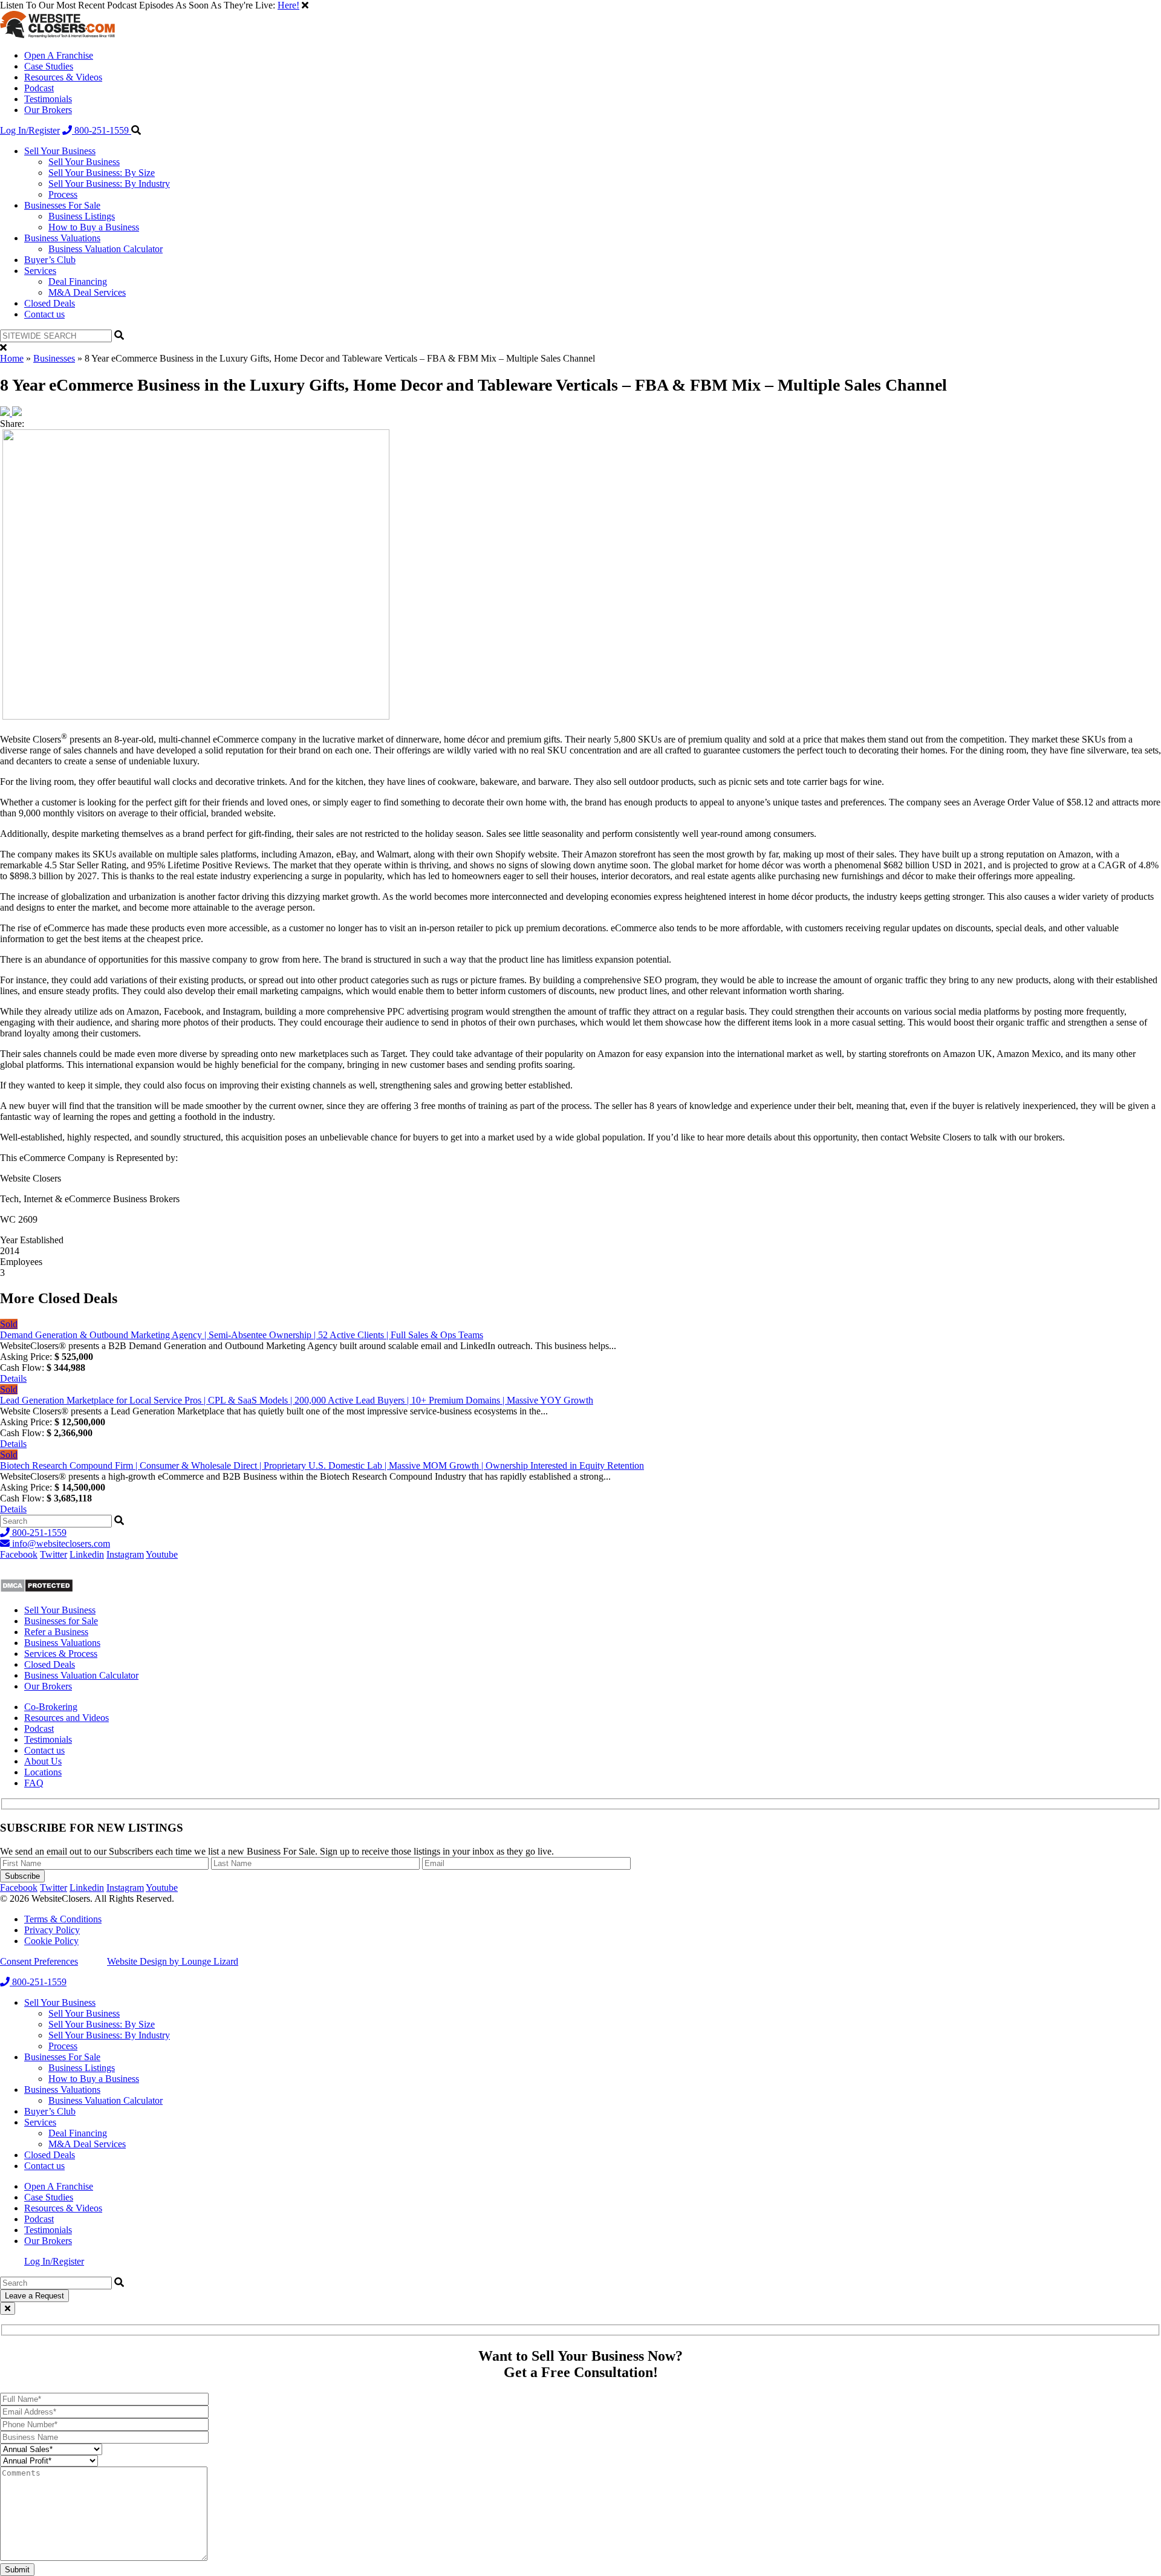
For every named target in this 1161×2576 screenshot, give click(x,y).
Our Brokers (48, 110)
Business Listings (82, 216)
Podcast (39, 88)
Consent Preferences (39, 1961)
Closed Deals (50, 303)
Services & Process (61, 1654)
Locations (43, 1772)
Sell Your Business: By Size (102, 173)
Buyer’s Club (50, 260)
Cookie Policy (51, 1941)
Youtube (162, 1554)
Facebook (19, 1554)
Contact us (44, 314)
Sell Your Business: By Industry (109, 184)
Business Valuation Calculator (106, 249)
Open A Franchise (59, 55)
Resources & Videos (63, 77)
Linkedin (87, 1554)
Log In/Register (30, 130)
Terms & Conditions (63, 1919)
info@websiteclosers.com (60, 1543)
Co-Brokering (51, 1707)
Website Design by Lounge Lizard (173, 1961)
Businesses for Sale (61, 1621)
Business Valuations (62, 238)
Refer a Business (56, 1632)
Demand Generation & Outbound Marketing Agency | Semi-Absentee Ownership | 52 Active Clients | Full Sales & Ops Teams (242, 1335)
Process (63, 194)
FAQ (34, 1783)
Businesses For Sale (62, 205)
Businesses (54, 358)
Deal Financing (78, 281)
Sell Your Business (60, 151)
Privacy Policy (52, 1930)
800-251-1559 (102, 130)
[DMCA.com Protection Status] (37, 1589)
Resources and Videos (67, 1718)
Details (13, 1378)
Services (40, 271)
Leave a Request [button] (34, 2296)
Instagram (125, 1554)
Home (12, 358)
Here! (288, 5)
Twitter (54, 1554)
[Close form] (8, 2308)
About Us (43, 1761)
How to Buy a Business (94, 227)
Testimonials (48, 99)
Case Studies (49, 66)
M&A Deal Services (87, 292)
